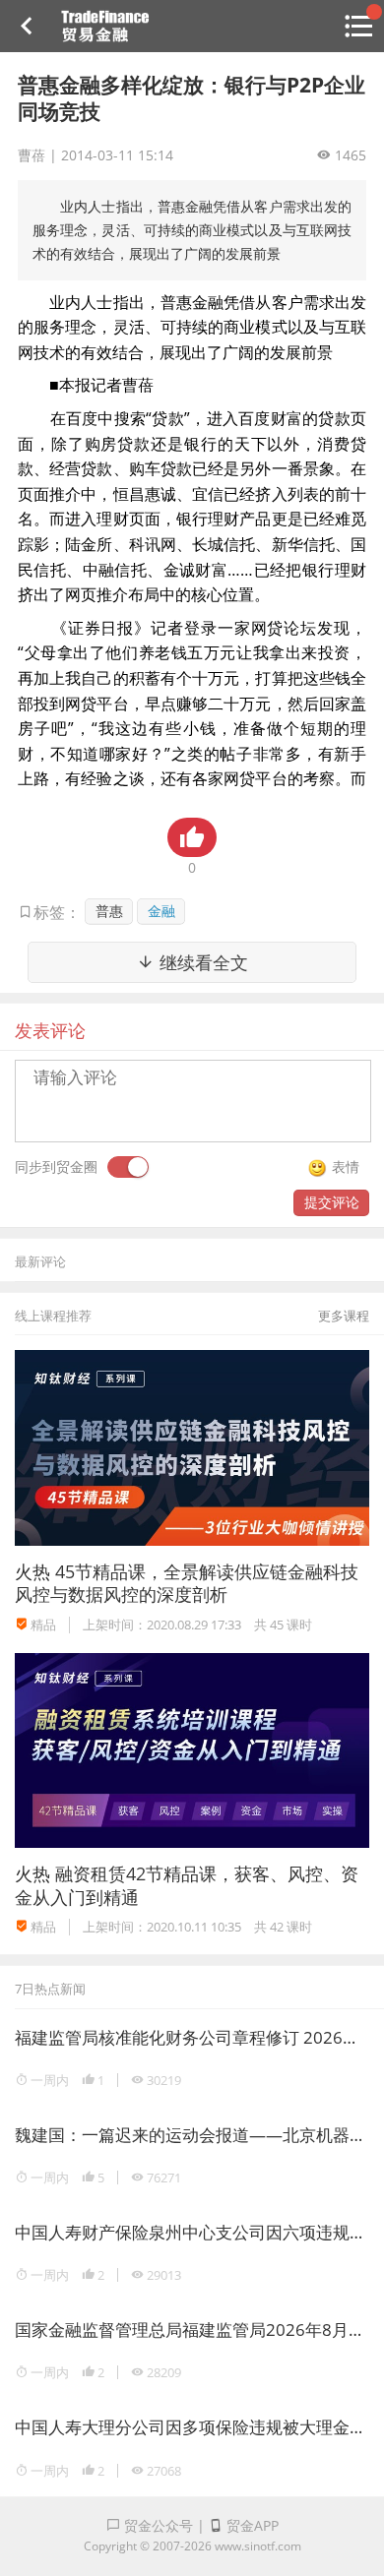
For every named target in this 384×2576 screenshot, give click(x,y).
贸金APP (251, 2525)
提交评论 (332, 1202)
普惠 (109, 911)
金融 (161, 911)
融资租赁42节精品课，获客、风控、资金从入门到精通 (187, 1885)
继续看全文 (201, 962)
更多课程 (344, 1316)
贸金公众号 (157, 2525)
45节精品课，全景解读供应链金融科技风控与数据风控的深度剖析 (187, 1583)
